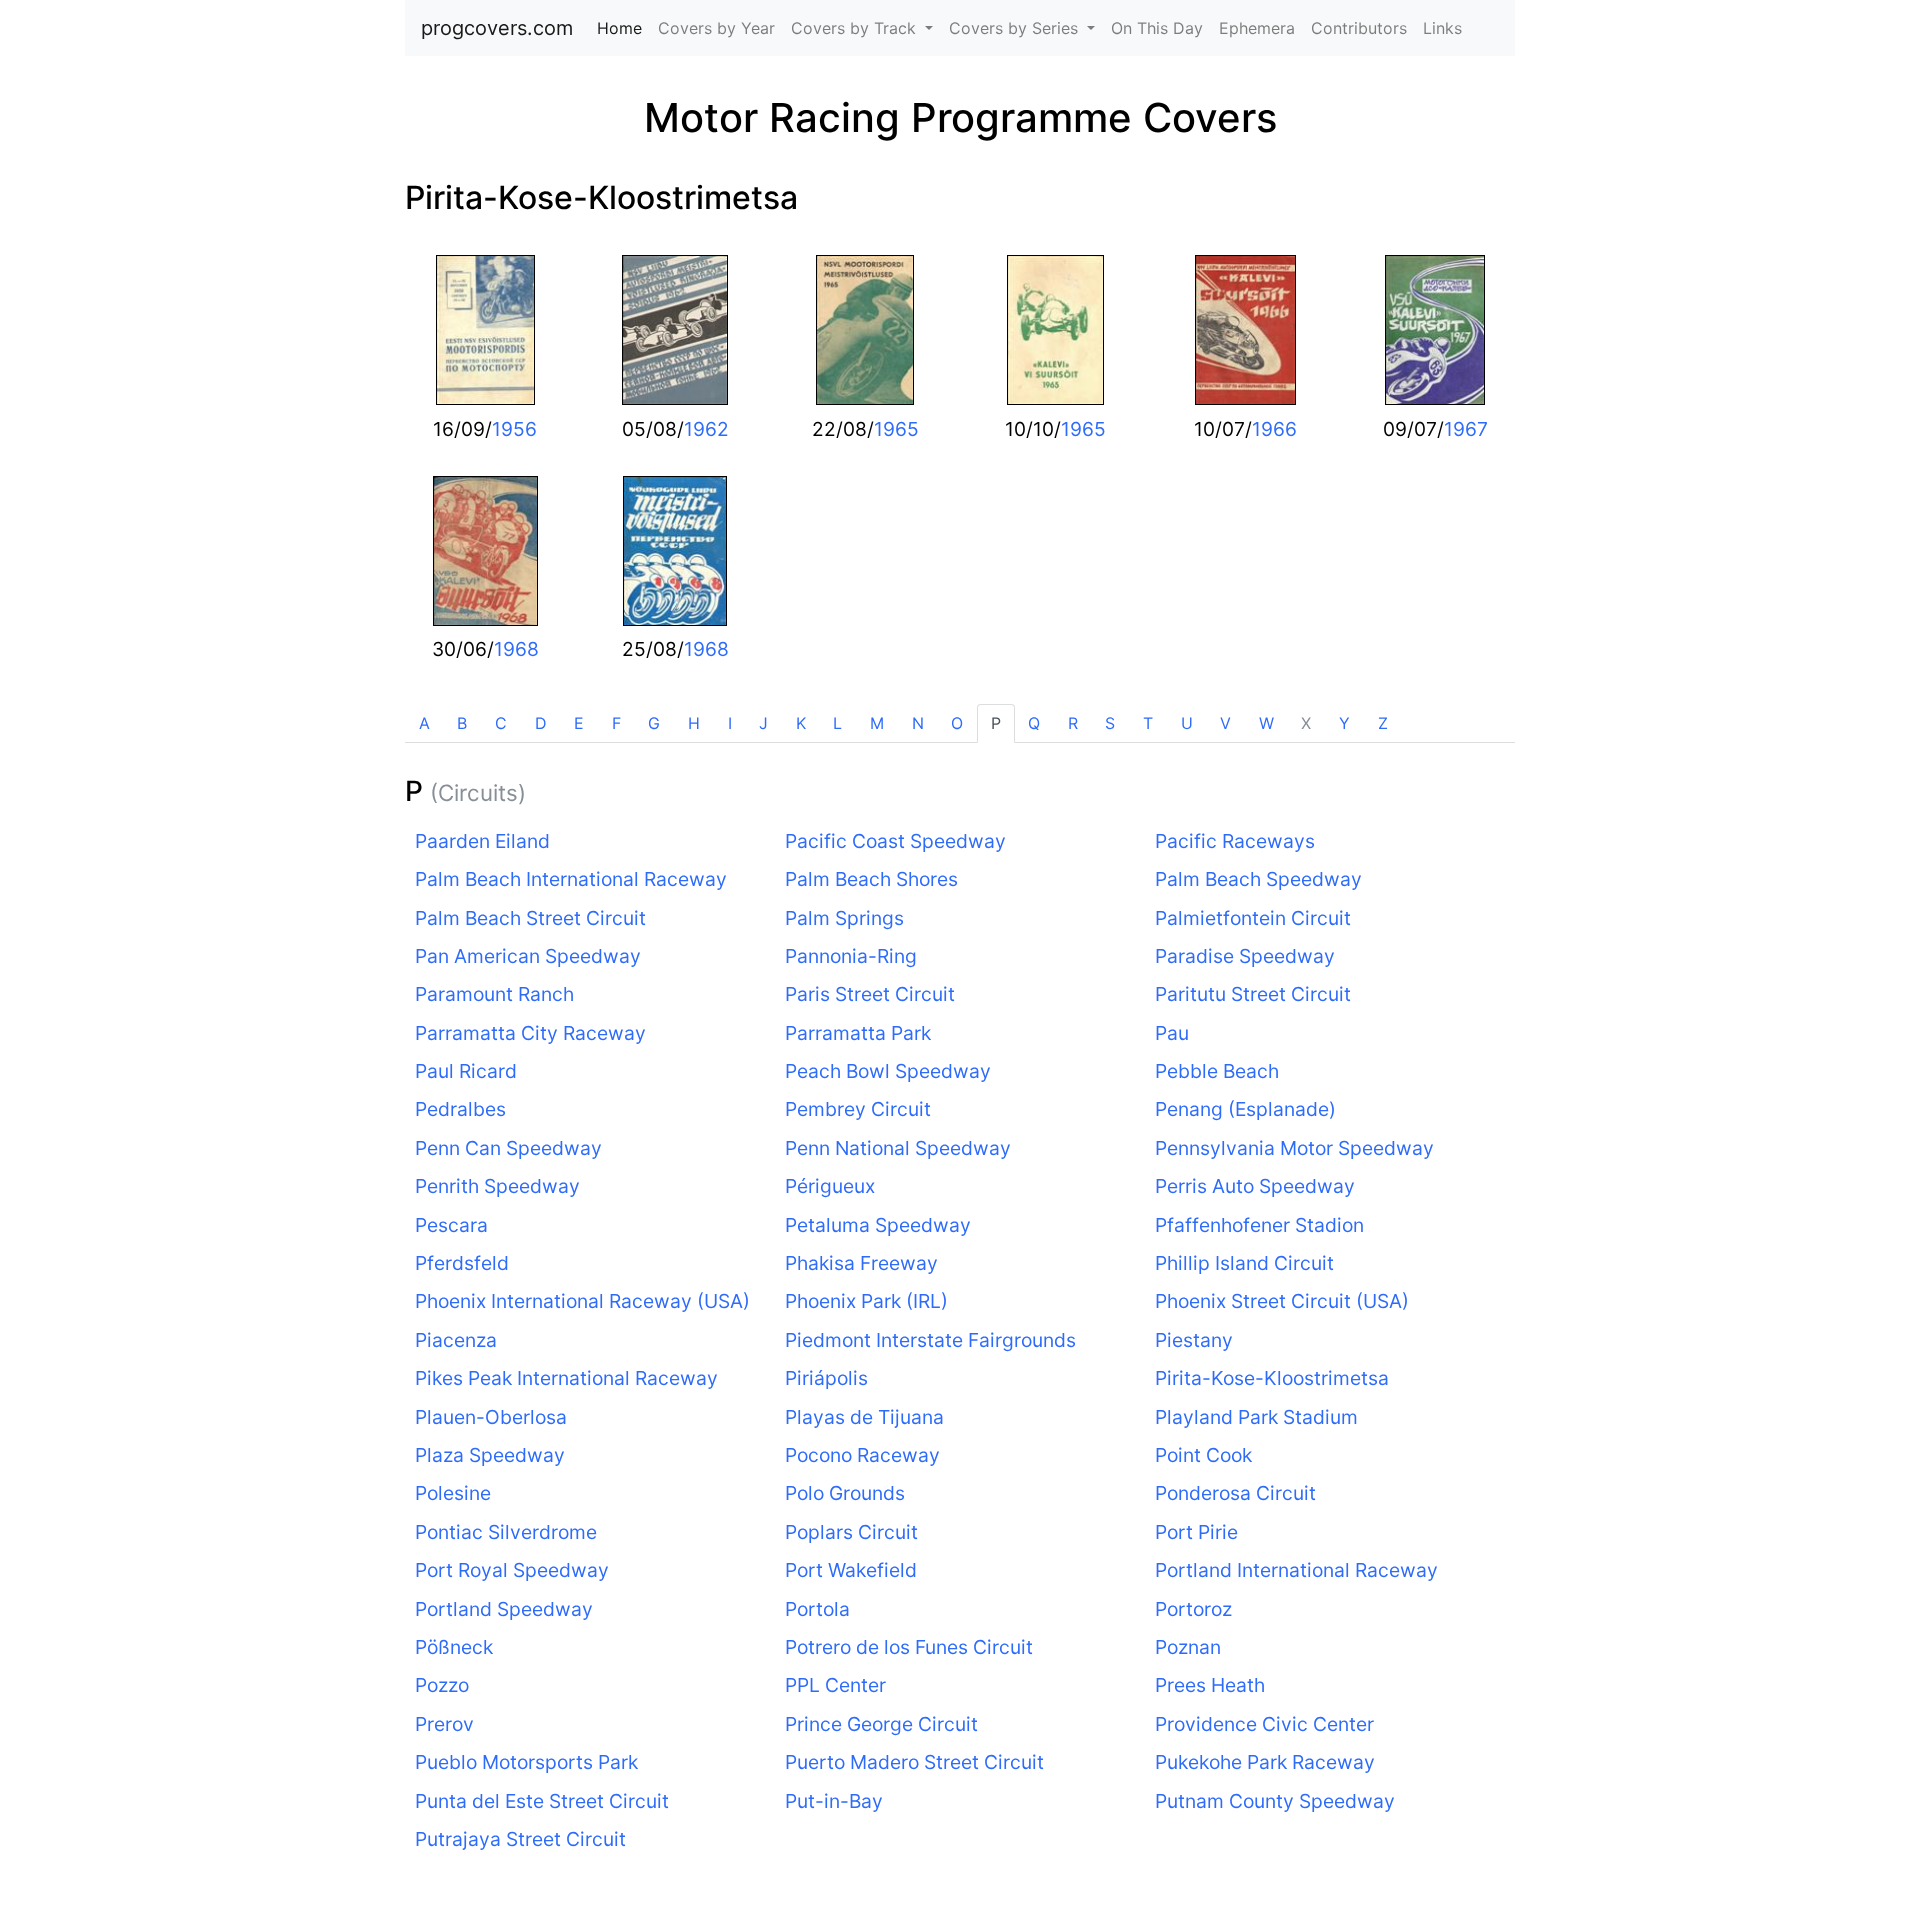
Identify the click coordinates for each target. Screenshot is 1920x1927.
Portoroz (1193, 1609)
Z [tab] (1383, 723)
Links (1442, 28)
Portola (817, 1609)
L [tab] (837, 723)
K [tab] (801, 723)
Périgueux (830, 1186)
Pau (1172, 1033)
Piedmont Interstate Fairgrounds (930, 1340)
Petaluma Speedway (878, 1225)
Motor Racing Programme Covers (960, 117)
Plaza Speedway (490, 1455)
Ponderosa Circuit (1235, 1493)
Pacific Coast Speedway (895, 841)
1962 (706, 429)
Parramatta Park (858, 1033)
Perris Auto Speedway (1255, 1186)
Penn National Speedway (898, 1148)
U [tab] (1187, 723)
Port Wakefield (851, 1570)
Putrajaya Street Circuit (520, 1839)
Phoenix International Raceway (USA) (582, 1301)
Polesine (453, 1493)
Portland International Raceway (1296, 1570)
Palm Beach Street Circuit (530, 918)
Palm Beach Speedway (1258, 879)
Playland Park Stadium (1256, 1417)
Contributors (1359, 28)
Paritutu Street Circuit (1253, 994)
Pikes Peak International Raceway (566, 1378)
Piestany (1194, 1340)
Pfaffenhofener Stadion (1259, 1225)
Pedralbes (460, 1109)
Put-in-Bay (834, 1801)
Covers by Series (1016, 28)
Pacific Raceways (1235, 841)
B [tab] (462, 723)
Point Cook (1203, 1455)
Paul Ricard (466, 1071)
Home (623, 28)
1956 (514, 429)
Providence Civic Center (1264, 1724)
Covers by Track (856, 28)
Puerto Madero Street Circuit (914, 1762)
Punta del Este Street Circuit (542, 1801)
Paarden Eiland (482, 841)
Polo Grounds (845, 1493)
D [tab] (541, 723)
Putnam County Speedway (1275, 1801)
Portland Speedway (504, 1609)
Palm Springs (844, 918)
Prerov (444, 1724)
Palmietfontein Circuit (1253, 918)
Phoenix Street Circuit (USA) (1282, 1301)
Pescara (451, 1225)
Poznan (1188, 1647)
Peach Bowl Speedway (888, 1071)
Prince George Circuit (881, 1724)
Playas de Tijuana (864, 1417)
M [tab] (877, 723)
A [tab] (424, 723)
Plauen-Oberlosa (491, 1417)
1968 (516, 649)
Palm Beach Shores (871, 879)
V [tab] (1225, 723)
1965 (896, 429)
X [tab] (1306, 723)
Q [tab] (1034, 723)
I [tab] (730, 723)
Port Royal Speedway (512, 1570)
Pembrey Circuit (858, 1109)
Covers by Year (716, 28)
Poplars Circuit (851, 1532)
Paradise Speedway (1245, 956)
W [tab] (1266, 723)
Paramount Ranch (494, 994)
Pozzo (442, 1685)
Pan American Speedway (528, 956)
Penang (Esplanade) (1245, 1109)
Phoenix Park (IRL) (866, 1301)
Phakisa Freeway (861, 1263)
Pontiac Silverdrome (506, 1532)
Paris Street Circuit (870, 994)
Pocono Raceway (862, 1455)
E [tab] (579, 723)
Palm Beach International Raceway (571, 879)
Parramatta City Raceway (530, 1033)
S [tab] (1110, 723)
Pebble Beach (1217, 1071)
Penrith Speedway (497, 1186)
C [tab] (501, 723)
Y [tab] (1344, 723)
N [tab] (918, 723)
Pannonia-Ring (851, 956)
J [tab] (763, 723)
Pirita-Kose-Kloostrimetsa (601, 197)
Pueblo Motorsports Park (526, 1762)
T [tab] (1148, 723)
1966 (1274, 429)
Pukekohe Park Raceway (1265, 1762)
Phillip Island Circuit (1244, 1263)
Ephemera (1257, 28)
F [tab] (616, 723)
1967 (1466, 429)
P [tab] (996, 723)
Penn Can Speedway (508, 1148)
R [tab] (1073, 723)
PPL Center (835, 1685)
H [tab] (694, 723)
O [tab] (957, 723)
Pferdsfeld (462, 1263)
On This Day (1157, 28)
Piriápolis (826, 1378)
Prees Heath (1210, 1685)
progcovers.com (497, 28)
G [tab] (654, 723)
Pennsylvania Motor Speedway (1294, 1148)
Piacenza (456, 1340)
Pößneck (454, 1647)
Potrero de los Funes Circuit (909, 1647)
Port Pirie (1196, 1532)
